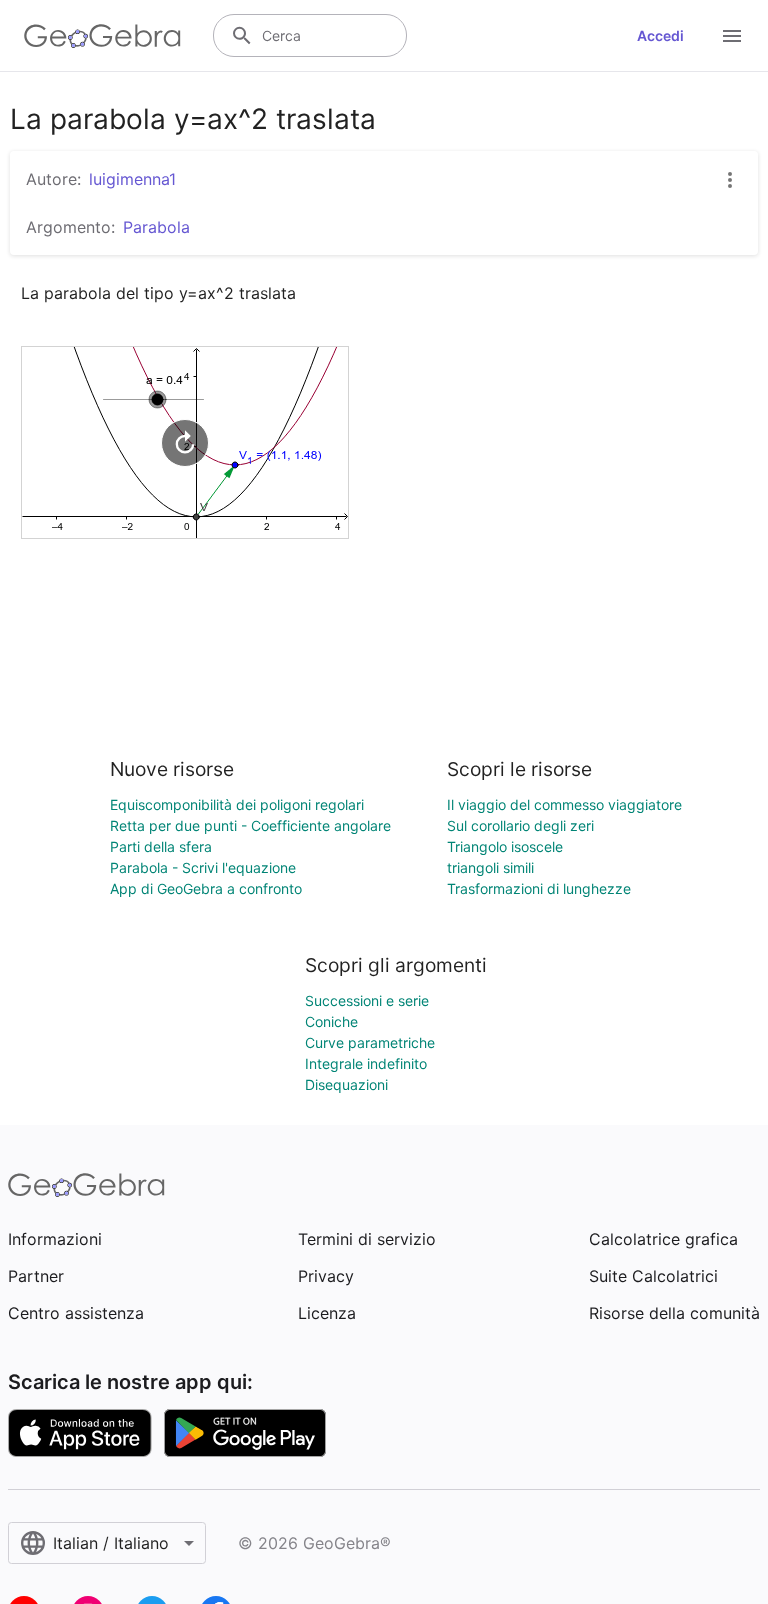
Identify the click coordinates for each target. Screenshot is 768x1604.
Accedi (660, 35)
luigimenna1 (132, 179)
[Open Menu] (732, 36)
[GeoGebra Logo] (102, 36)
